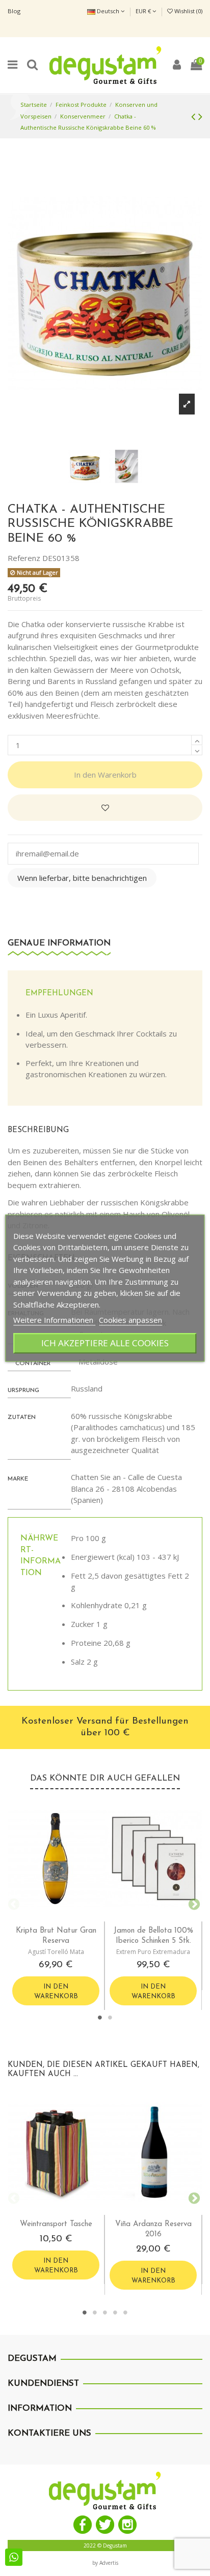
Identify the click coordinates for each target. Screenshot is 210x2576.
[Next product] (200, 116)
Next (192, 1903)
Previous (13, 1903)
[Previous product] (195, 116)
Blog (14, 11)
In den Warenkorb (105, 775)
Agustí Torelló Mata (56, 1952)
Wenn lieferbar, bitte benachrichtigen (82, 878)
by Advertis (105, 2563)
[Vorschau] (64, 1917)
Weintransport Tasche (56, 2224)
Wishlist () (188, 11)
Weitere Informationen (54, 1320)
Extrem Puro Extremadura (153, 1952)
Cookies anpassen (130, 1320)
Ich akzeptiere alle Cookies (105, 1343)
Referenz (24, 558)
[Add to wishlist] (105, 808)
